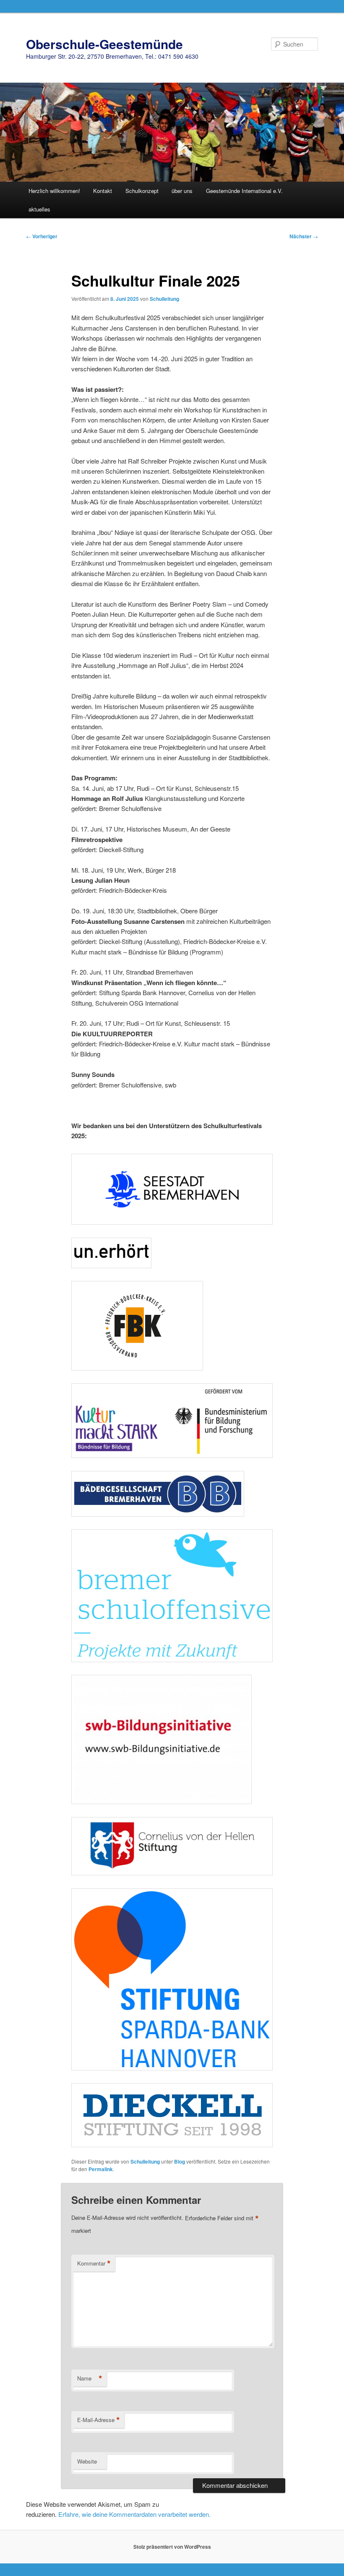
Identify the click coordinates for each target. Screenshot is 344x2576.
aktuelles (39, 209)
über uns (182, 191)
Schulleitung (164, 299)
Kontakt (103, 191)
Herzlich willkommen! (54, 191)
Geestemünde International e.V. (244, 191)
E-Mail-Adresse (99, 2420)
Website (87, 2461)
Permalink (101, 2169)
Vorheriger (42, 236)
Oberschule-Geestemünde (104, 44)
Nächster (304, 236)
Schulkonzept (142, 191)
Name (90, 2378)
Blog (180, 2161)
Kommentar (94, 2263)
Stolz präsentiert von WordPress (172, 2547)
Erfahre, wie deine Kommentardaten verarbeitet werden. (134, 2514)
